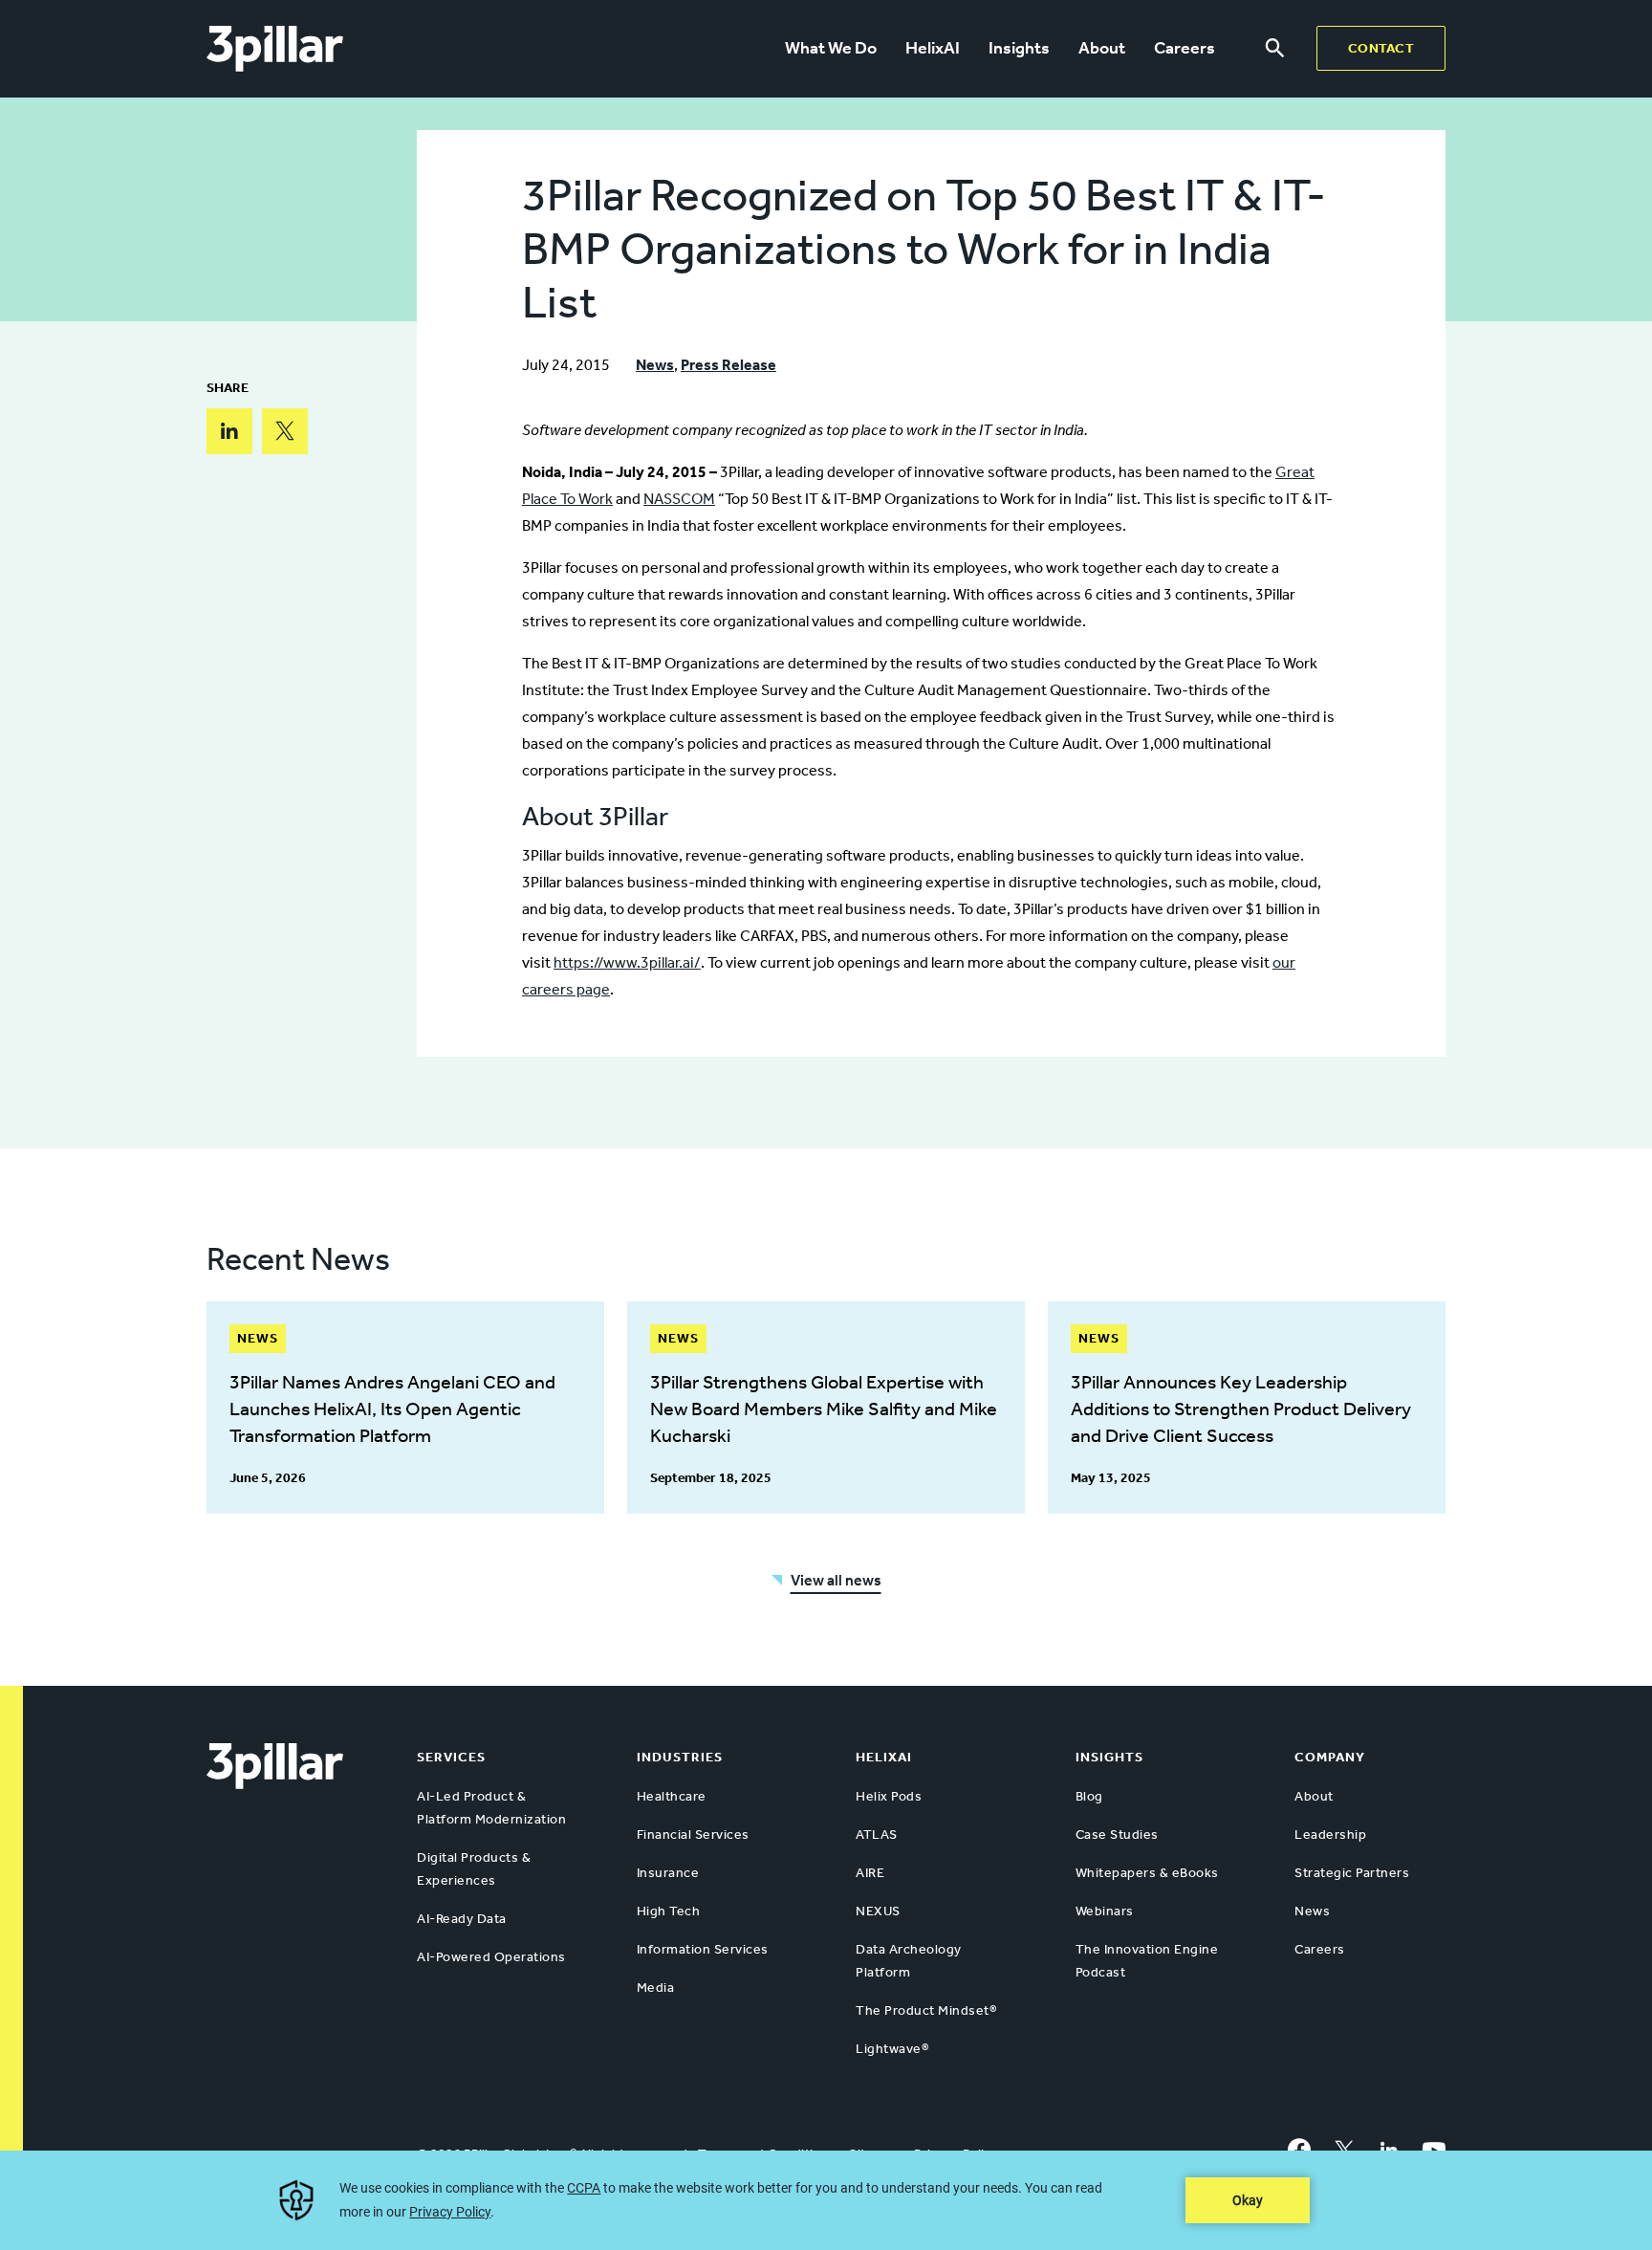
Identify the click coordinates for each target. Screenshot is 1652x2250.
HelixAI (933, 48)
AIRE (870, 1873)
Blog (1089, 1796)
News (655, 365)
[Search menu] (1275, 49)
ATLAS (877, 1835)
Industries (680, 1757)
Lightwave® (892, 2049)
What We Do (831, 48)
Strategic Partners (1352, 1873)
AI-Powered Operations (491, 1957)
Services (451, 1757)
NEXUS (878, 1911)
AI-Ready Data (462, 1919)
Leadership (1330, 1835)
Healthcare (672, 1796)
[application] (826, 2200)
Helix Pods (889, 1796)
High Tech (669, 1911)
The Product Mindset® (926, 2010)
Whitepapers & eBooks (1147, 1873)
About (1102, 48)
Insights (1019, 48)
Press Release (728, 365)
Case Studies (1117, 1835)
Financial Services (693, 1835)
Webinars (1105, 1911)
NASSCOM (679, 499)
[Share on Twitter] (285, 431)
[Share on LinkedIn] (229, 431)
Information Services (703, 1949)
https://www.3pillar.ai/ (627, 962)
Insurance (668, 1873)
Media (656, 1988)
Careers (1185, 48)
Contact (1381, 48)
